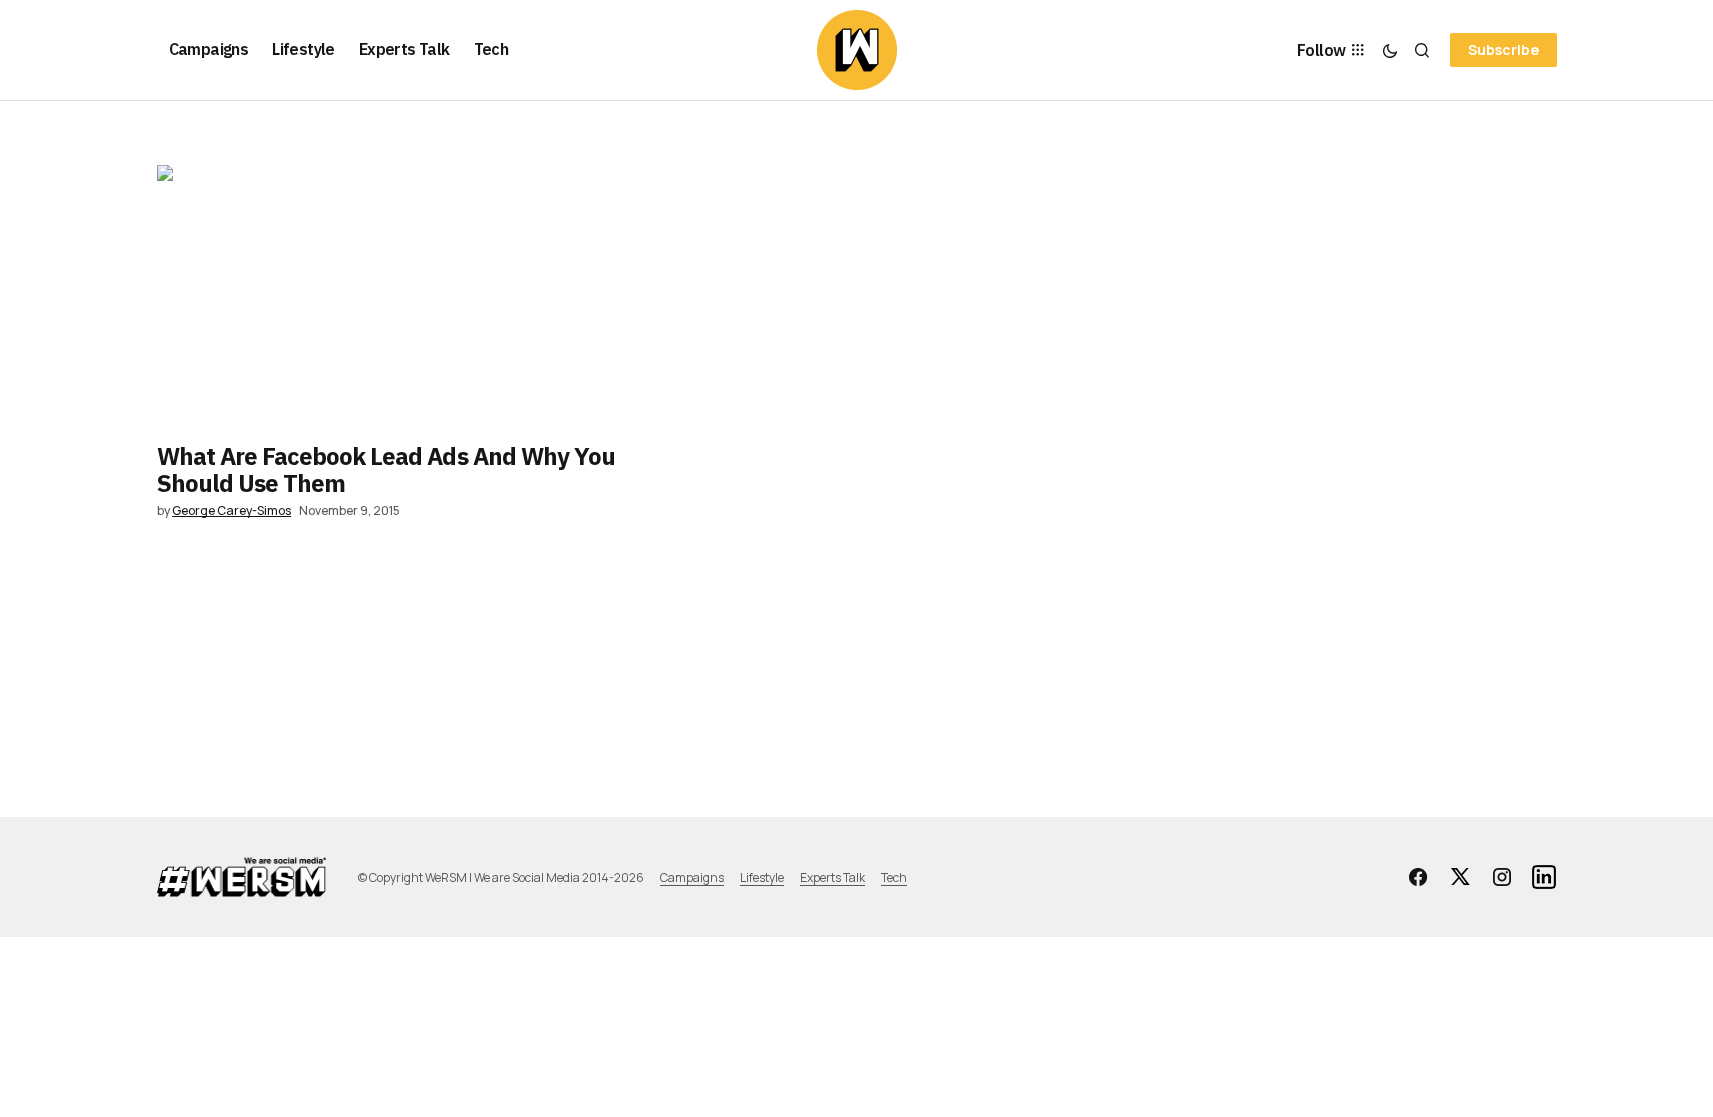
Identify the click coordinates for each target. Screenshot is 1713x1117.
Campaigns (692, 877)
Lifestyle (762, 877)
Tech (894, 877)
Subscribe (1503, 49)
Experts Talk (832, 877)
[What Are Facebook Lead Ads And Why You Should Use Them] (390, 296)
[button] (1390, 50)
